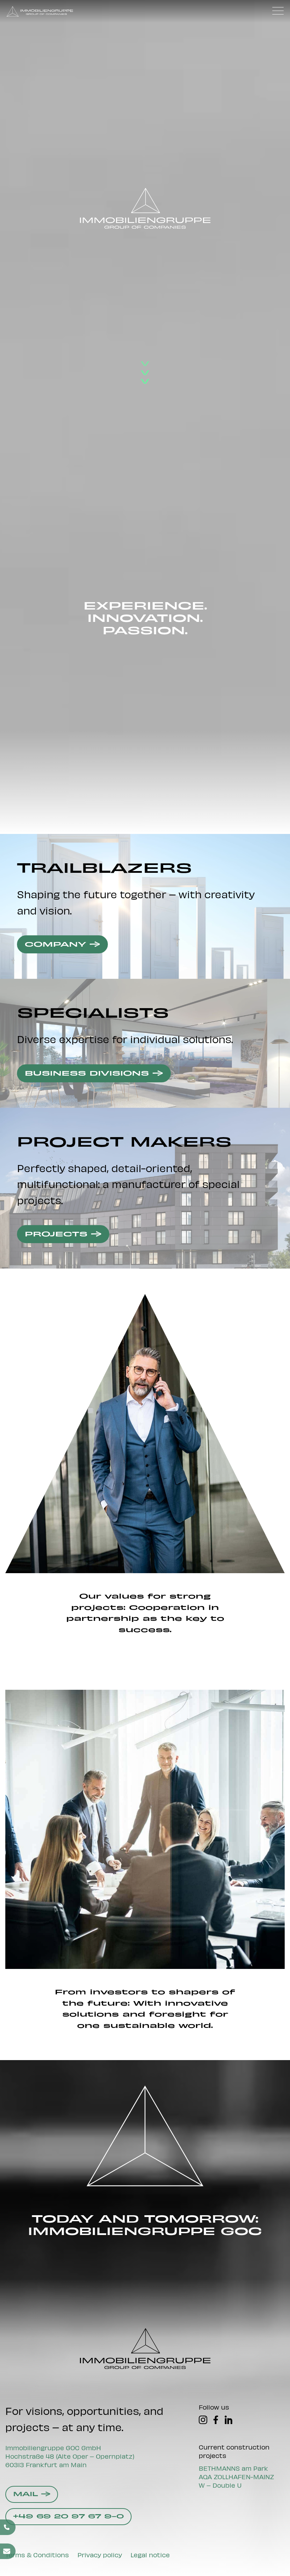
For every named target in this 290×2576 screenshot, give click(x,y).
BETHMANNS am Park (233, 2468)
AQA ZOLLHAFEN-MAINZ (236, 2477)
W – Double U (220, 2485)
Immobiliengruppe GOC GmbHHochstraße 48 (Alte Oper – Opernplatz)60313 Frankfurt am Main (70, 2456)
